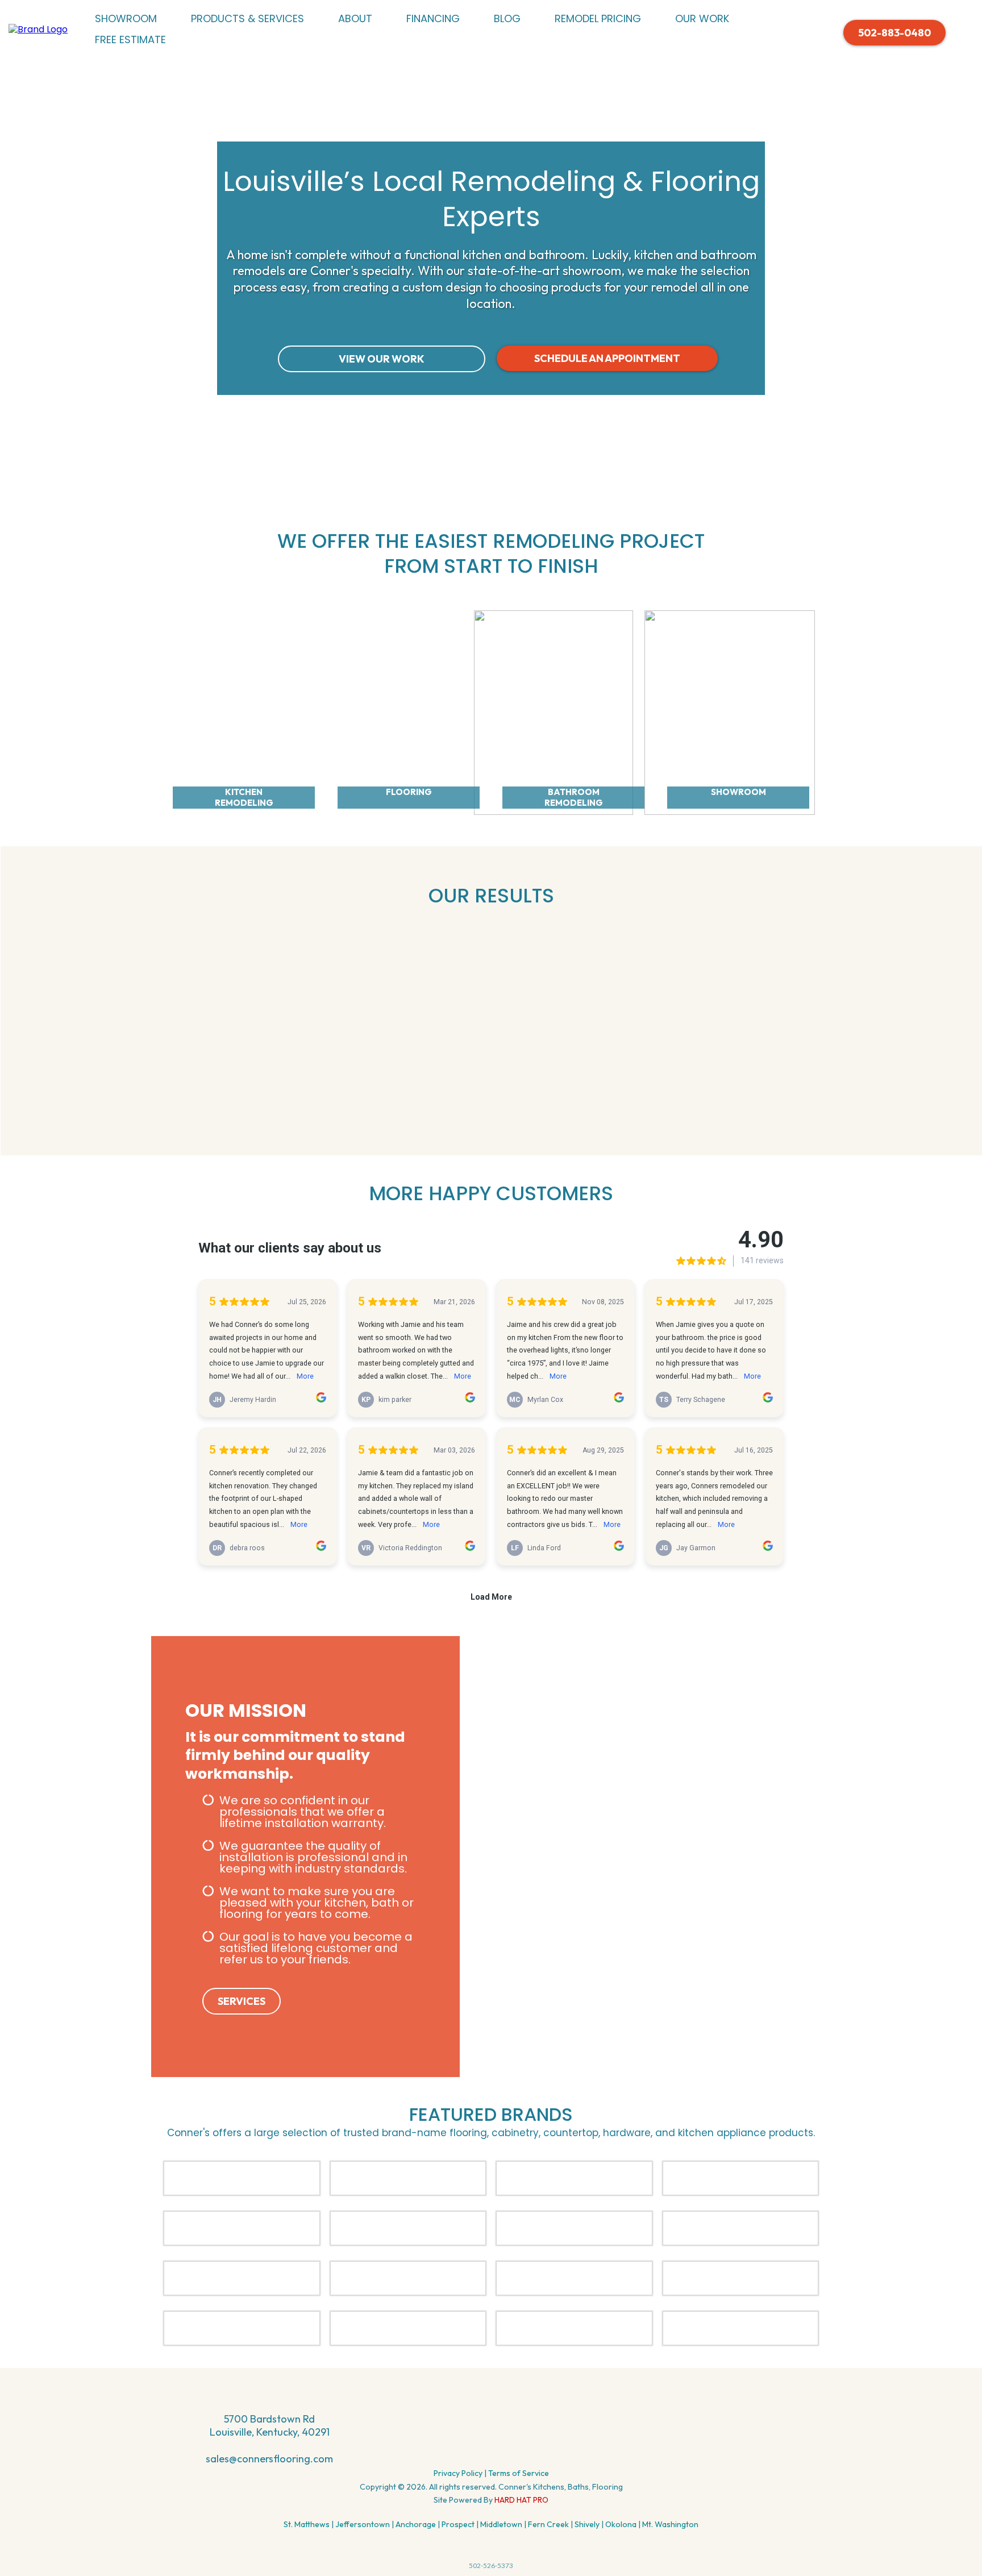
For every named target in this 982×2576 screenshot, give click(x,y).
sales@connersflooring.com (269, 2459)
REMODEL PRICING (598, 18)
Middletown (501, 2524)
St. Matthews (307, 2524)
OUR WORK (702, 18)
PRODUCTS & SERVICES (247, 18)
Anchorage (416, 2524)
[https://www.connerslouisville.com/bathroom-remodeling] (554, 711)
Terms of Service (519, 2473)
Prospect (458, 2524)
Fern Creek (548, 2524)
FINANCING (433, 18)
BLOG (507, 18)
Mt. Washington (670, 2524)
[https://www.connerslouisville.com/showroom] (730, 711)
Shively (587, 2524)
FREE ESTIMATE (130, 39)
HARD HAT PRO (521, 2500)
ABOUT (355, 18)
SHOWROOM (126, 18)
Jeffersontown (363, 2524)
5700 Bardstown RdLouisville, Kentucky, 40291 (270, 2425)
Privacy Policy (458, 2473)
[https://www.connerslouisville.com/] (38, 29)
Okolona (621, 2524)
